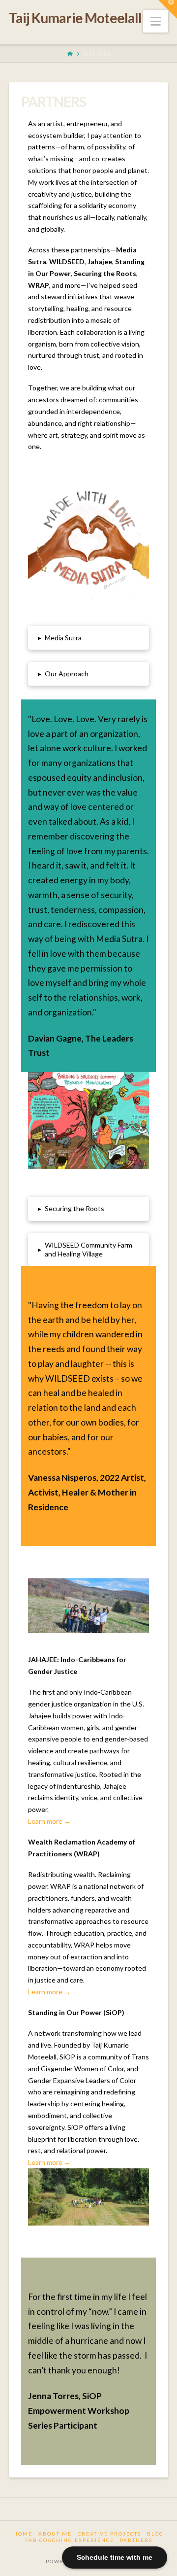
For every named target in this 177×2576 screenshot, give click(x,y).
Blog (155, 2534)
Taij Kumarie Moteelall (75, 18)
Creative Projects (109, 2534)
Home (23, 2534)
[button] (156, 21)
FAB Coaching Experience (70, 2540)
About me (55, 2534)
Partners (136, 2540)
